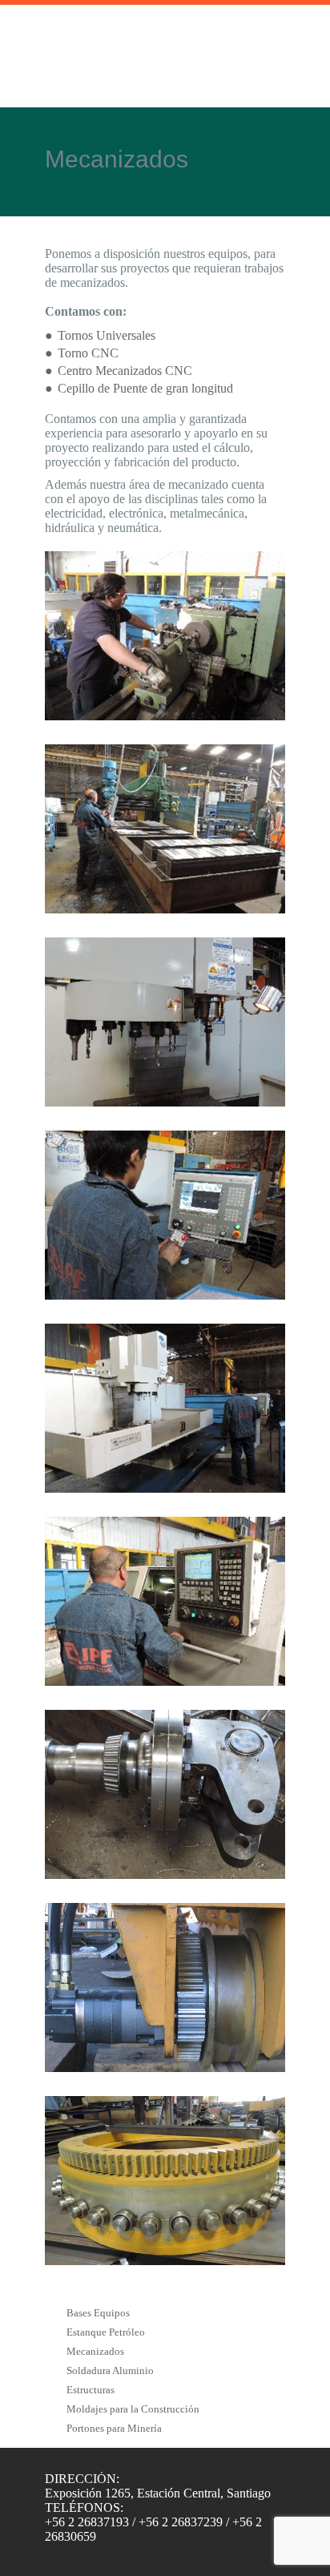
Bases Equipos (98, 2313)
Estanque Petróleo (106, 2332)
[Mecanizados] (165, 636)
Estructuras (91, 2390)
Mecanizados (95, 2351)
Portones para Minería (114, 2428)
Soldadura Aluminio (110, 2370)
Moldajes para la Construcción (133, 2409)
